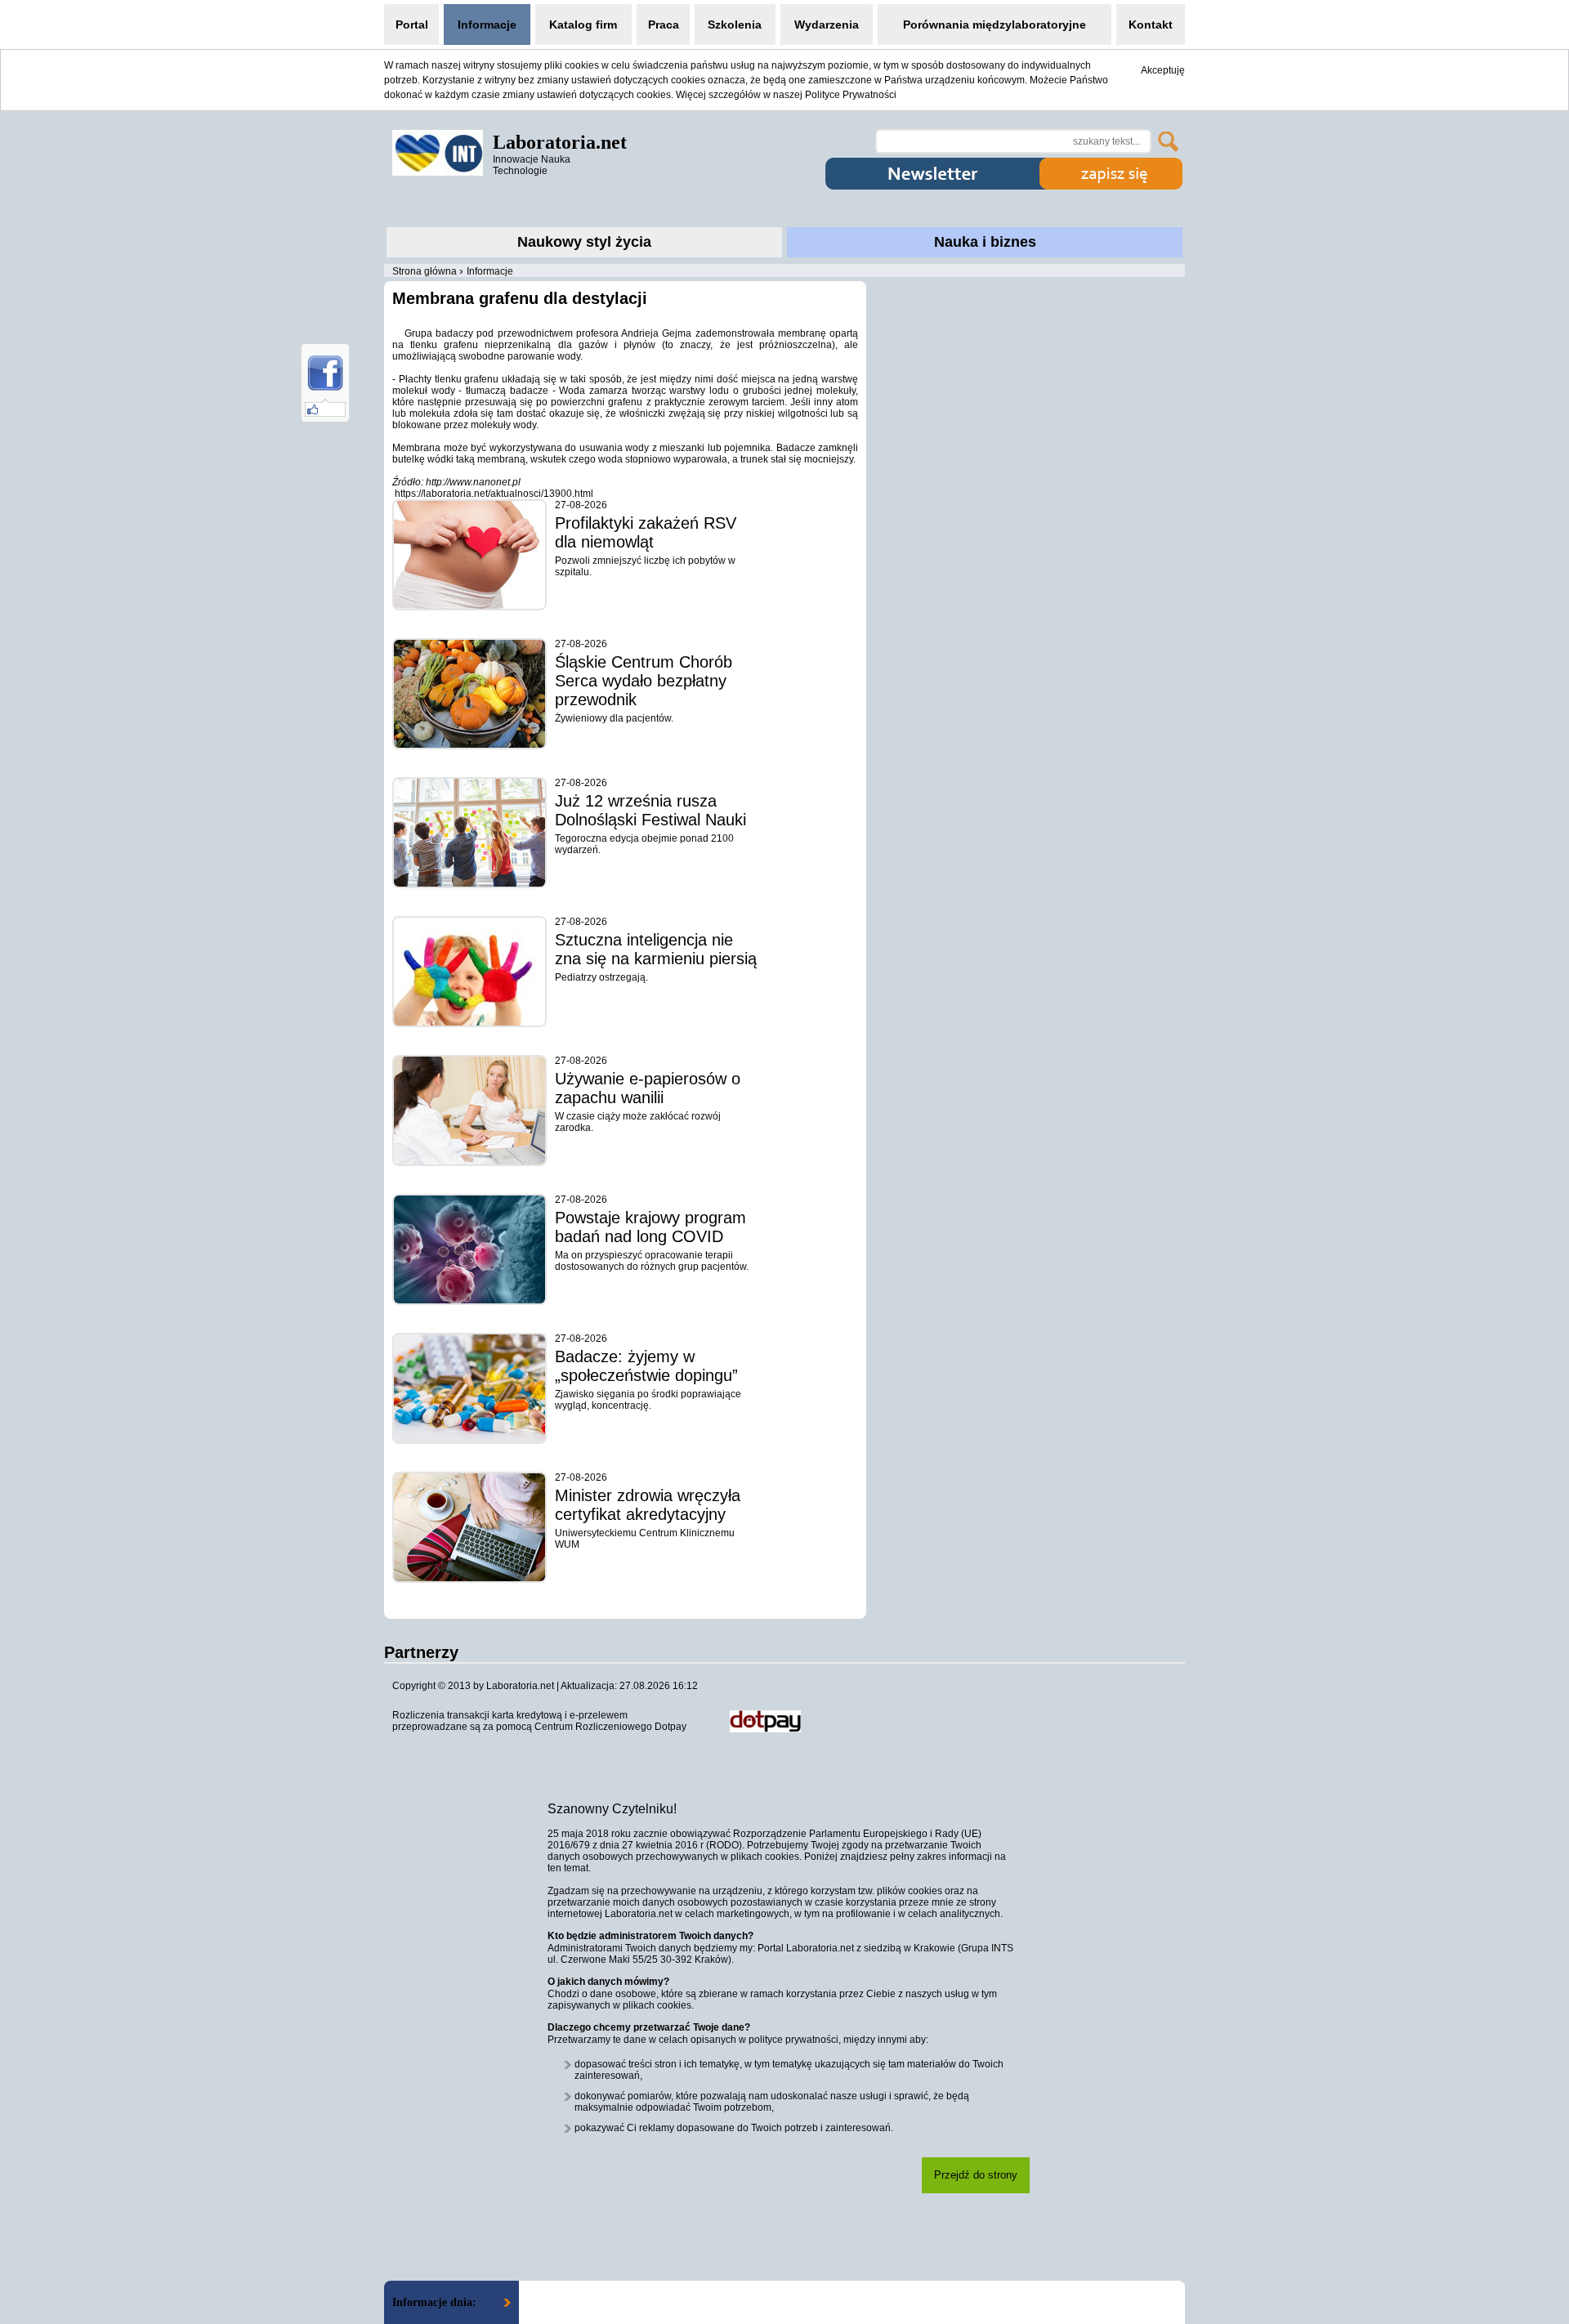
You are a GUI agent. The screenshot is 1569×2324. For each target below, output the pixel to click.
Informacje (487, 25)
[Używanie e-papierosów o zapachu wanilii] (469, 1111)
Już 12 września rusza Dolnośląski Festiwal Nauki (650, 810)
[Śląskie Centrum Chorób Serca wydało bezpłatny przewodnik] (469, 694)
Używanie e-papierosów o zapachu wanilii (648, 1088)
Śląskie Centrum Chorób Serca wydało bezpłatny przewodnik (644, 681)
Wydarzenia (827, 25)
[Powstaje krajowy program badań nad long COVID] (469, 1249)
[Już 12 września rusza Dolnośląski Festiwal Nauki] (469, 833)
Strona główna (425, 271)
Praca (664, 25)
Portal (412, 25)
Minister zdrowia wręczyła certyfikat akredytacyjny (648, 1505)
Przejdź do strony (976, 2175)
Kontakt (1151, 25)
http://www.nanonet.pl (473, 482)
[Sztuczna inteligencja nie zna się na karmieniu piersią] (469, 972)
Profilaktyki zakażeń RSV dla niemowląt (646, 532)
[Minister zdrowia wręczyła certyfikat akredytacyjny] (469, 1527)
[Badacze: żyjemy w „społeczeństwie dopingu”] (469, 1388)
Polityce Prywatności (851, 95)
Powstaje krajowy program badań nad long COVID (650, 1227)
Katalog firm (583, 25)
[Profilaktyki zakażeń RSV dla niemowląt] (469, 555)
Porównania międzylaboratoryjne (995, 25)
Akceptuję (1163, 70)
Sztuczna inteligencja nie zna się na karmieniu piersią (656, 949)
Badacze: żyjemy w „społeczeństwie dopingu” (646, 1366)
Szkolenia (735, 25)
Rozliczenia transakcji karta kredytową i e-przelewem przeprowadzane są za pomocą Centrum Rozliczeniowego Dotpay (539, 1721)
